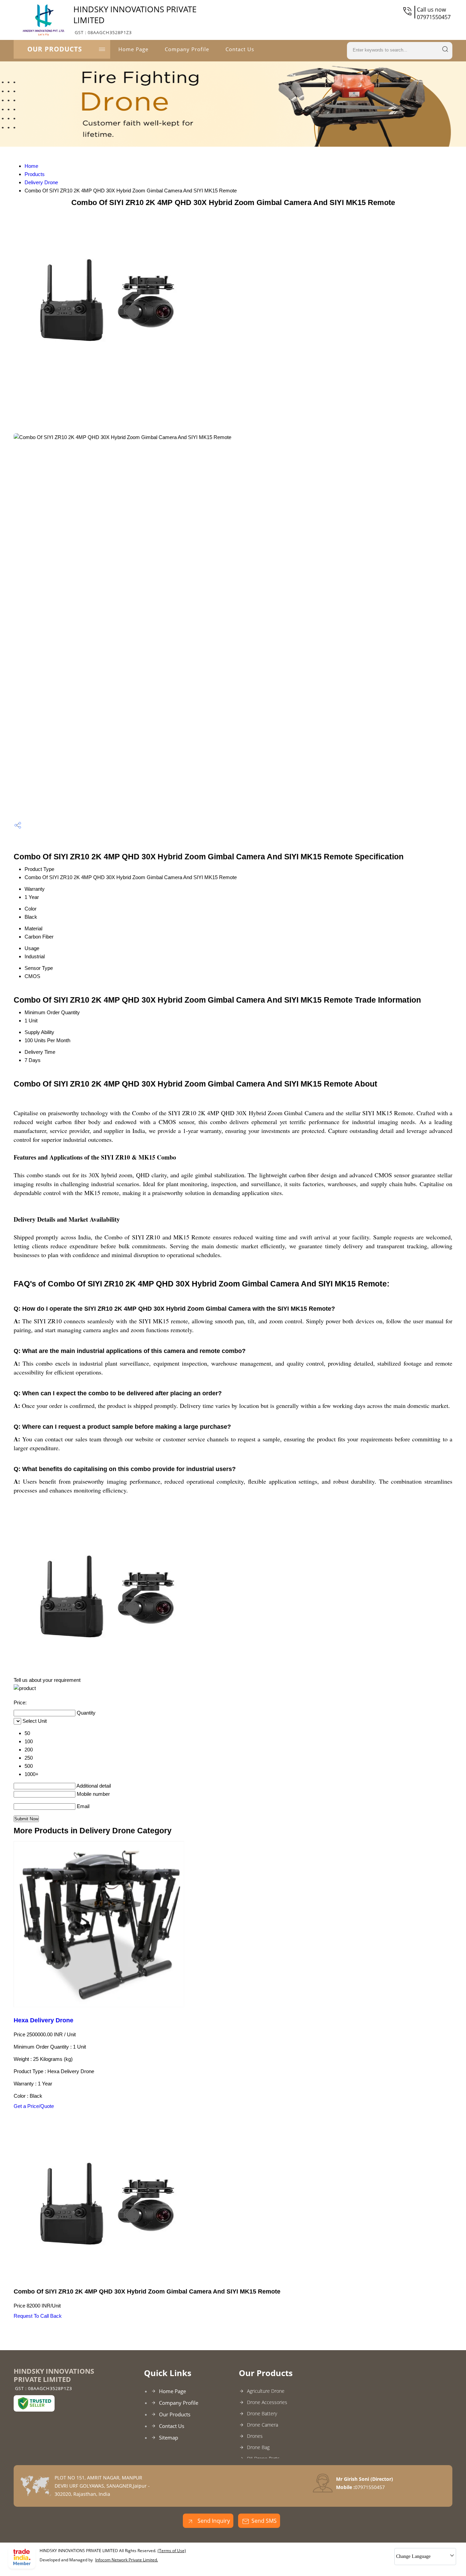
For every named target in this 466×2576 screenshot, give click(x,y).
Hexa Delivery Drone (43, 2020)
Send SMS (264, 2521)
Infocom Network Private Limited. (127, 2560)
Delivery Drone (41, 182)
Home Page (133, 49)
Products (35, 174)
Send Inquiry (213, 2521)
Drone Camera (263, 2425)
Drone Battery (262, 2413)
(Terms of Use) (172, 2551)
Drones (255, 2436)
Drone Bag (258, 2447)
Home (31, 166)
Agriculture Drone (266, 2391)
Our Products (55, 49)
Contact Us (240, 49)
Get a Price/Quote (34, 2106)
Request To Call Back (38, 2316)
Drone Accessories (267, 2402)
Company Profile (187, 49)
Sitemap (169, 2437)
